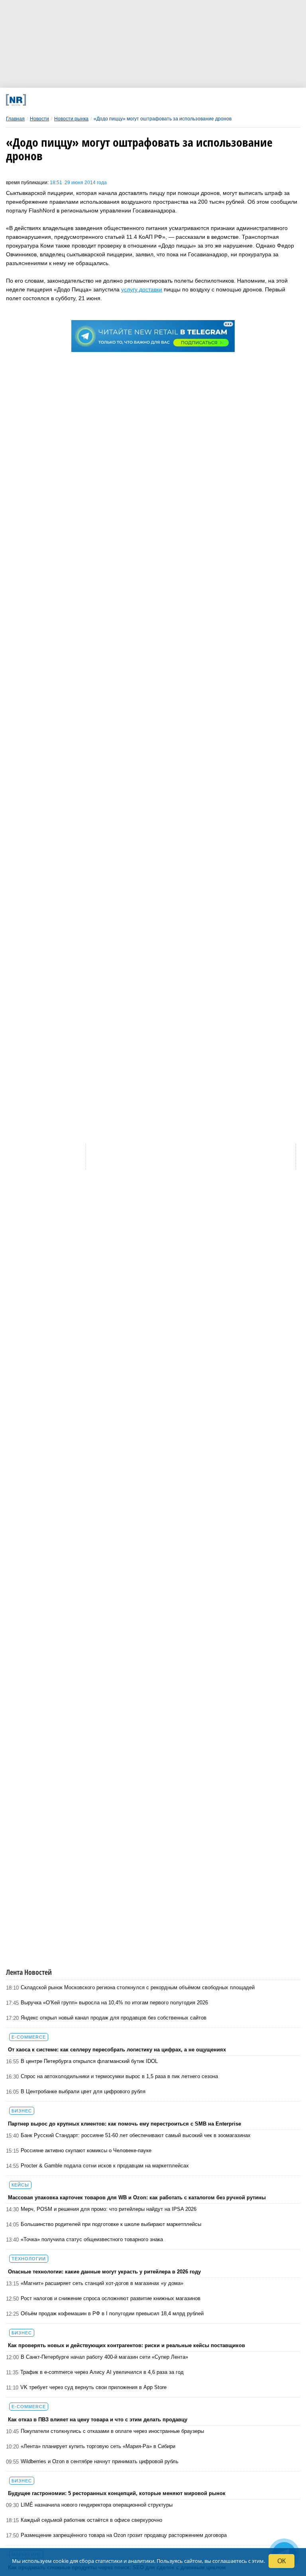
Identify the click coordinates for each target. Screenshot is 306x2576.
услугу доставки (142, 289)
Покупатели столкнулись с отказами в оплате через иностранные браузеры (112, 2431)
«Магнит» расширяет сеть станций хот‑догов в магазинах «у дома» (102, 2283)
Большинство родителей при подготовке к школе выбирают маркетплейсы (111, 2224)
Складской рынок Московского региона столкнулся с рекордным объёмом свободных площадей (138, 1987)
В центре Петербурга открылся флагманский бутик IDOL (89, 2061)
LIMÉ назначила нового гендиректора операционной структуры (97, 2505)
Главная (15, 119)
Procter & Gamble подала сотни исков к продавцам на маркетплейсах (105, 2166)
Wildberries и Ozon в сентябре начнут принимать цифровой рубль (100, 2461)
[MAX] (116, 100)
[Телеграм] (61, 100)
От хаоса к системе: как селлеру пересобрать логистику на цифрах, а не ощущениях (117, 2050)
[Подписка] (225, 100)
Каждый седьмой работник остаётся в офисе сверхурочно (91, 2520)
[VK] (89, 100)
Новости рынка (71, 119)
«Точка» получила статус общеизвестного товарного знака (92, 2239)
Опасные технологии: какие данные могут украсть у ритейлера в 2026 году (104, 2272)
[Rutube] (197, 100)
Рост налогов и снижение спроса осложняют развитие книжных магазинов (111, 2298)
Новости (39, 119)
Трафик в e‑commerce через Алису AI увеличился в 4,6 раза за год (102, 2372)
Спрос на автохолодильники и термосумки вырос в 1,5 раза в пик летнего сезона (119, 2076)
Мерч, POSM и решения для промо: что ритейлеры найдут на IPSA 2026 (109, 2209)
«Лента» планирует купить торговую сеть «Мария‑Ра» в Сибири (98, 2446)
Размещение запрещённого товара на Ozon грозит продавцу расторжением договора (124, 2535)
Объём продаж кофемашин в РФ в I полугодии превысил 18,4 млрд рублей (112, 2313)
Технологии (29, 2259)
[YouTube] (170, 100)
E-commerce (29, 2037)
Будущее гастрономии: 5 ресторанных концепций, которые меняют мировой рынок (117, 2493)
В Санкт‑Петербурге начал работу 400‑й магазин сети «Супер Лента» (104, 2357)
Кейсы (20, 2185)
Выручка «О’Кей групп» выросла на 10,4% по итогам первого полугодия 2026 (114, 2003)
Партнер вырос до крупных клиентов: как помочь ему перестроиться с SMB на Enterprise (125, 2124)
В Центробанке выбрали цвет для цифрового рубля (83, 2091)
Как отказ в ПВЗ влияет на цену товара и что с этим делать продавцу (98, 2420)
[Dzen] (143, 100)
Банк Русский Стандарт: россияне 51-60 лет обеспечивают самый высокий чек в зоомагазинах (136, 2135)
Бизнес (22, 2111)
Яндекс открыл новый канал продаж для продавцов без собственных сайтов (114, 2018)
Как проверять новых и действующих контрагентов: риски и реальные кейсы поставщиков (127, 2345)
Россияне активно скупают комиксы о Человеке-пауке (86, 2150)
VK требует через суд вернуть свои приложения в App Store (93, 2387)
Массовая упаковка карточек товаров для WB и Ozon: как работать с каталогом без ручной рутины (137, 2197)
